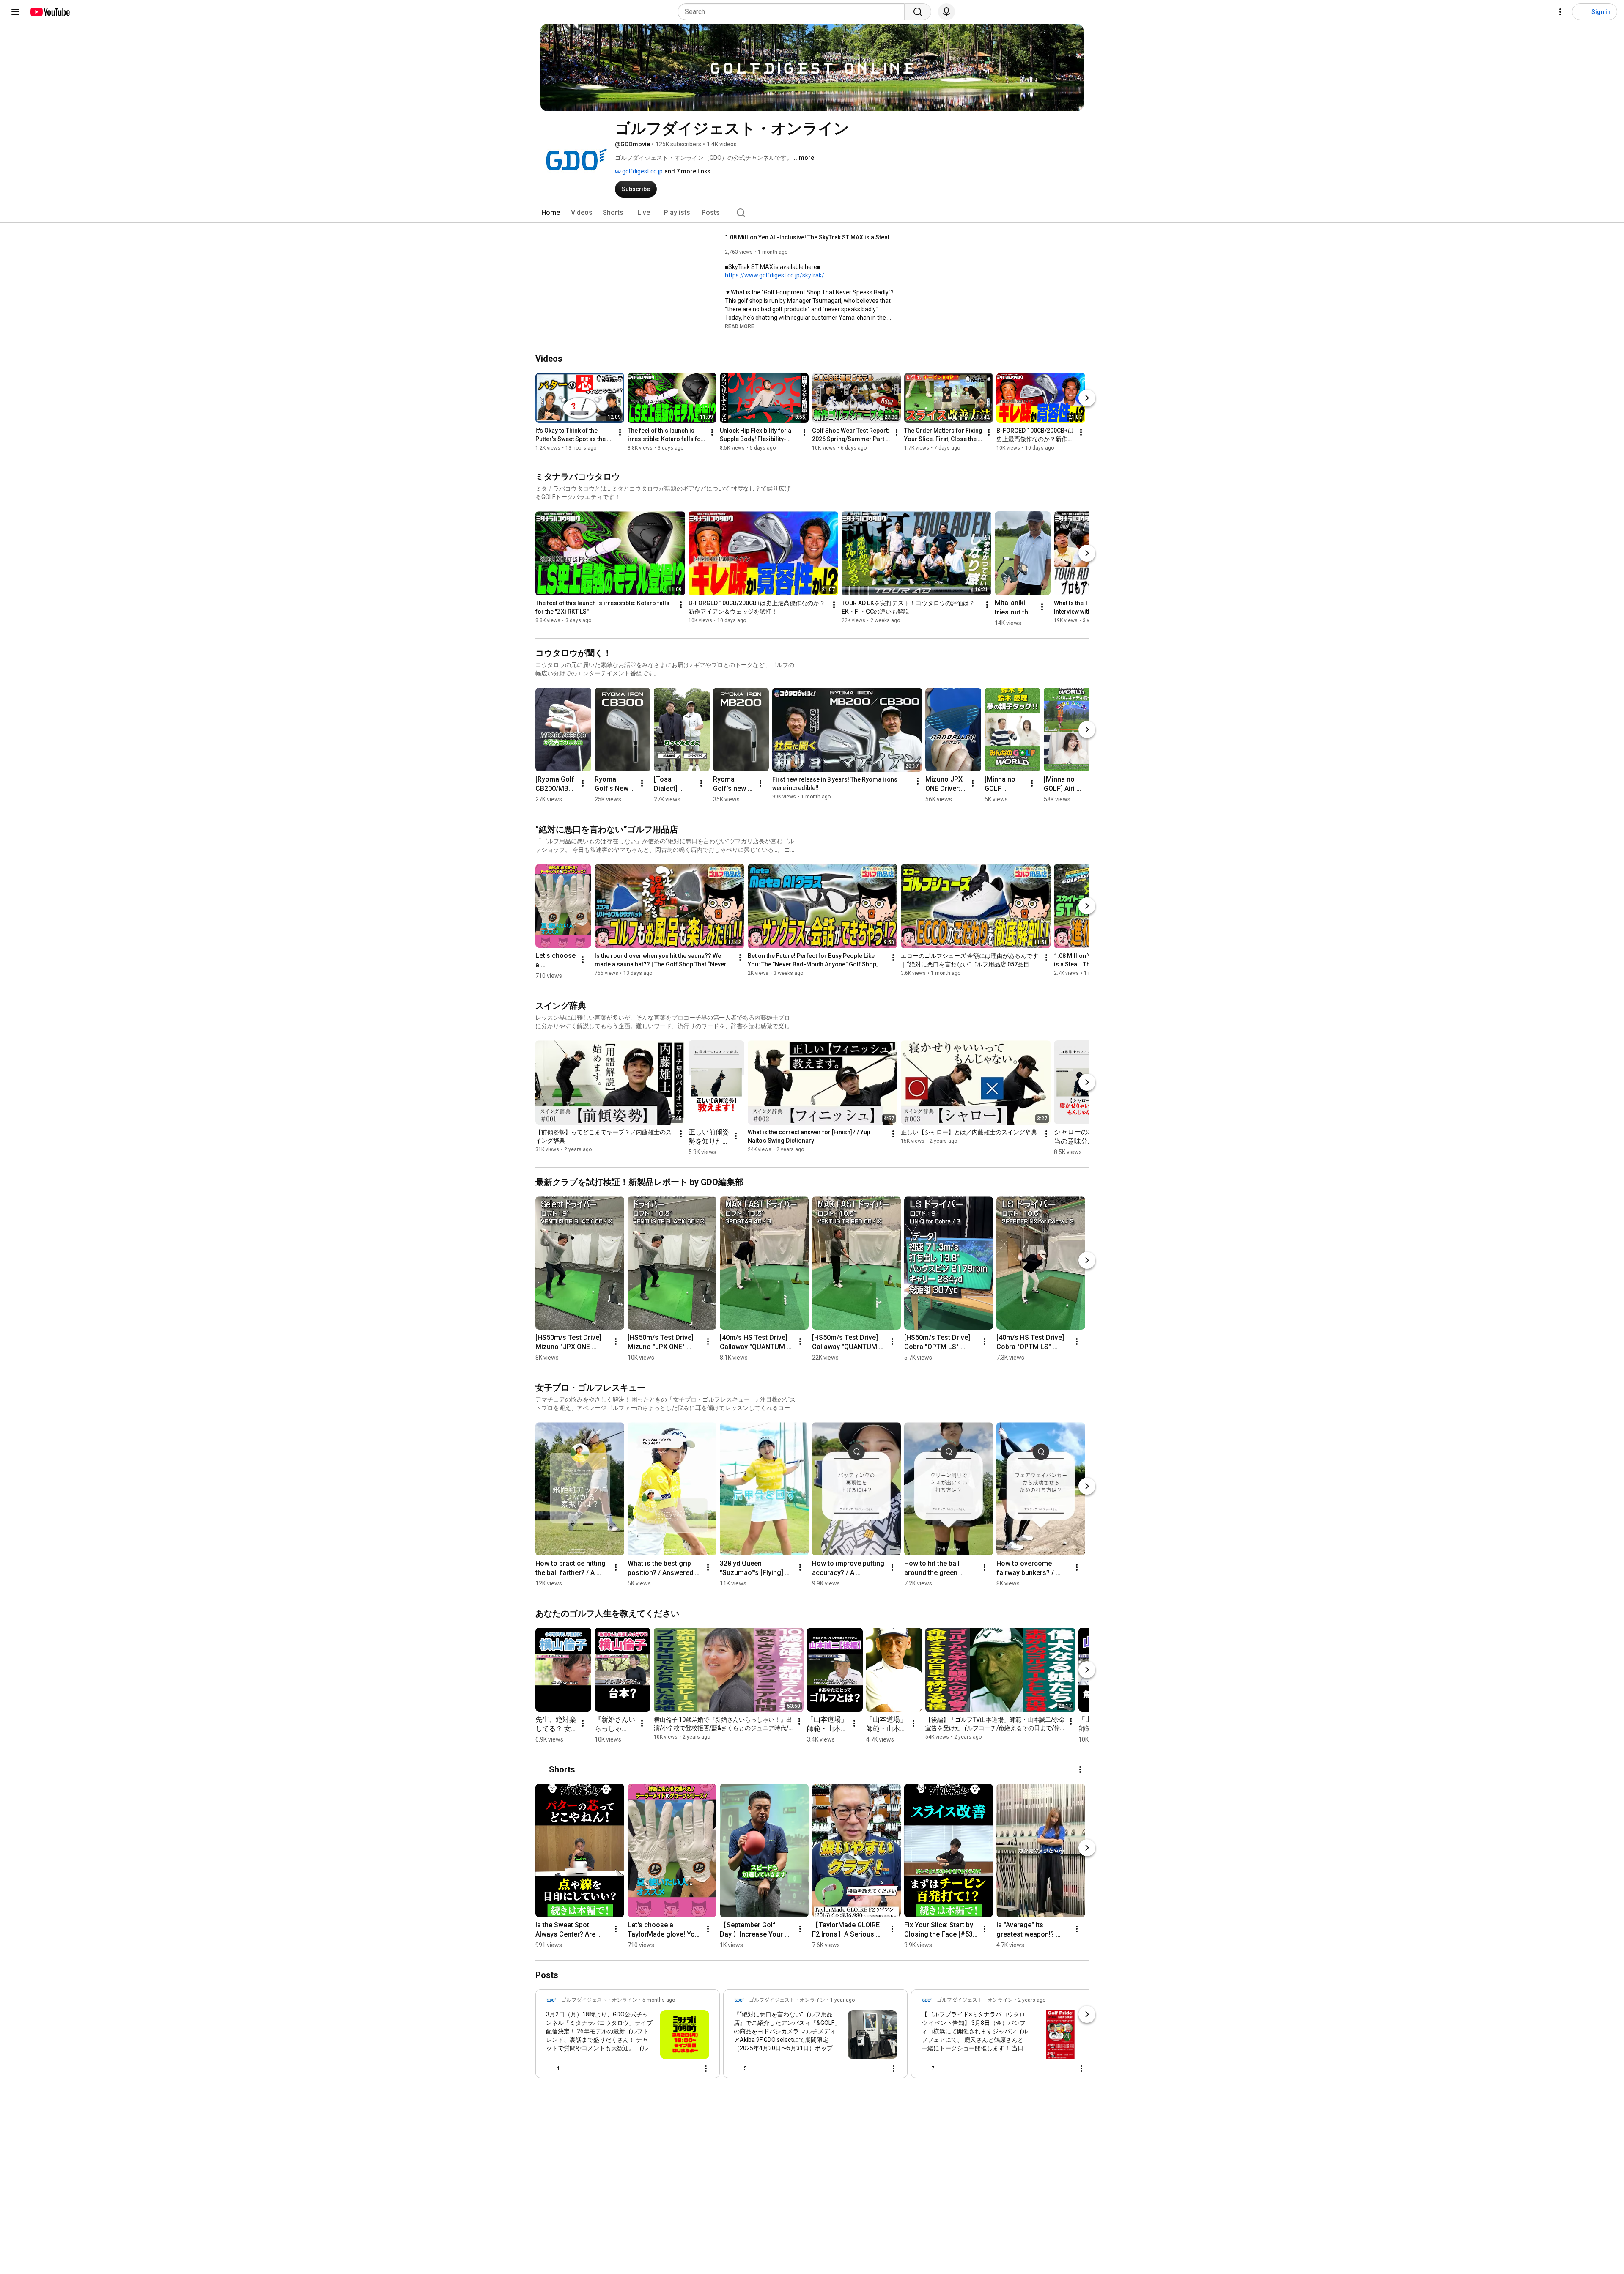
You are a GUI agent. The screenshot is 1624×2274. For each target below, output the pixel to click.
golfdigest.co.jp (642, 171)
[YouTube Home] (50, 12)
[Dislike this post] (569, 2068)
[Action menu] (706, 2068)
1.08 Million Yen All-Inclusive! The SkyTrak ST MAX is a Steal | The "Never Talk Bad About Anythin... (810, 237)
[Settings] (1560, 12)
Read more (739, 326)
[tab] (551, 213)
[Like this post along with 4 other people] (549, 2068)
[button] (739, 326)
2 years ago (1032, 2000)
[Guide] (15, 12)
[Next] (1087, 398)
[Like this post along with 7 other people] (925, 2068)
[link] (628, 2036)
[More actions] (620, 432)
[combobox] (794, 12)
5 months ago (659, 2000)
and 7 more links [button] (687, 171)
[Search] (918, 12)
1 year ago (842, 2000)
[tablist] (812, 213)
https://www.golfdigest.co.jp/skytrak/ (775, 275)
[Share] (669, 2068)
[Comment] (689, 2068)
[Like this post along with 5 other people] (737, 2068)
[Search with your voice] (946, 12)
